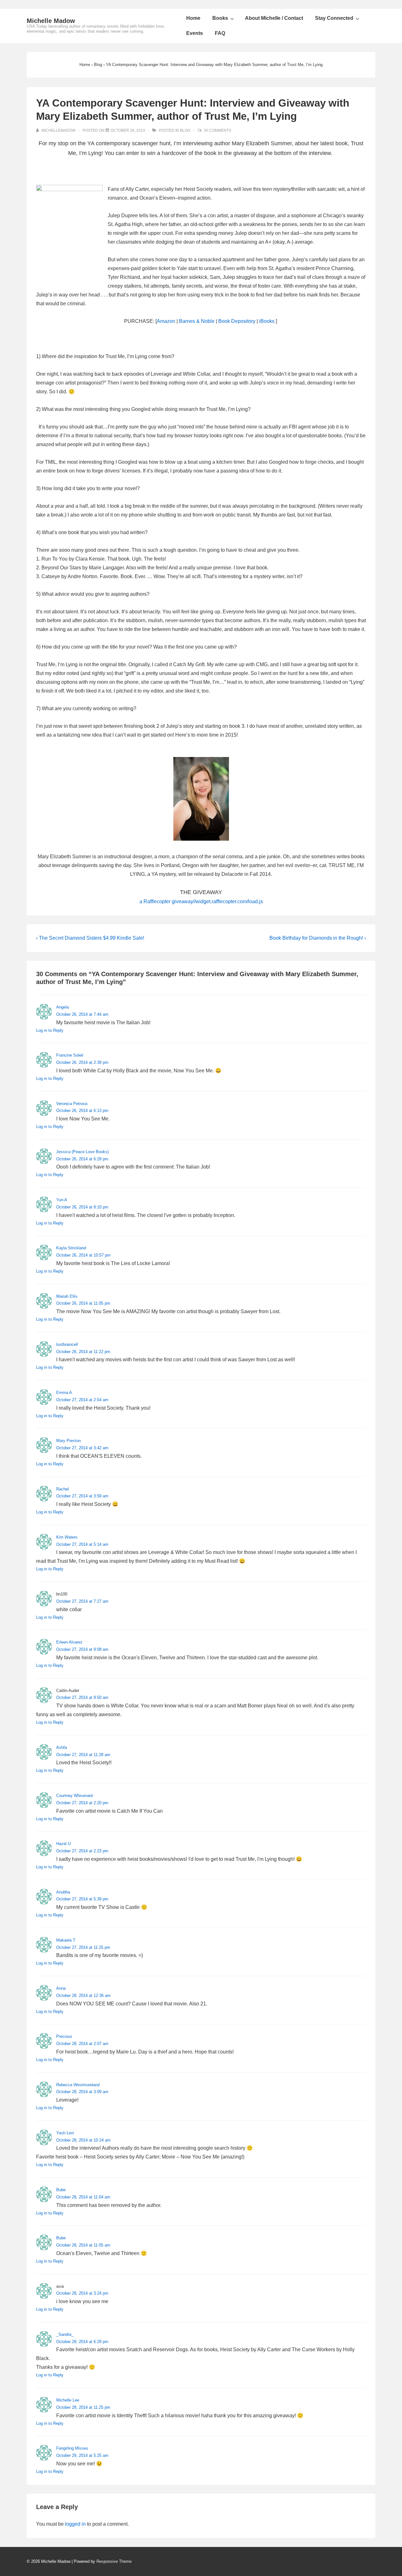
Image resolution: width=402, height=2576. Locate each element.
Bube (61, 2190)
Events (195, 33)
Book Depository (237, 321)
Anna (61, 1988)
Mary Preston (68, 1441)
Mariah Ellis (67, 1296)
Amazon (166, 321)
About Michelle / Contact (274, 18)
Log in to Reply (50, 1030)
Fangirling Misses (72, 2448)
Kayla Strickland (71, 1248)
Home (193, 18)
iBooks (267, 321)
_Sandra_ (65, 2334)
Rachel (62, 1489)
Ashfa (62, 1747)
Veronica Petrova (72, 1104)
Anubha (63, 1892)
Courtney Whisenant (75, 1796)
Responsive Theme (114, 2561)
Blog (185, 130)
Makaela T (66, 1940)
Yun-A (62, 1200)
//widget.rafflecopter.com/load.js (228, 901)
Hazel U (63, 1844)
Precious (64, 2036)
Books (220, 18)
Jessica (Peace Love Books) (82, 1152)
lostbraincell (67, 1344)
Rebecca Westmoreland (78, 2085)
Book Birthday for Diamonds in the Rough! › (318, 938)
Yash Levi (65, 2133)
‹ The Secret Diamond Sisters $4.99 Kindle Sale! (90, 938)
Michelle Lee (68, 2400)
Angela (62, 1007)
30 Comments (217, 130)
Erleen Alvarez (69, 1642)
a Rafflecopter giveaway (166, 901)
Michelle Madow (51, 21)
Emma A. (65, 1393)
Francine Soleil (70, 1055)
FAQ (220, 33)
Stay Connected (334, 18)
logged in (75, 2524)
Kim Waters (67, 1537)
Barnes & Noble (197, 321)
